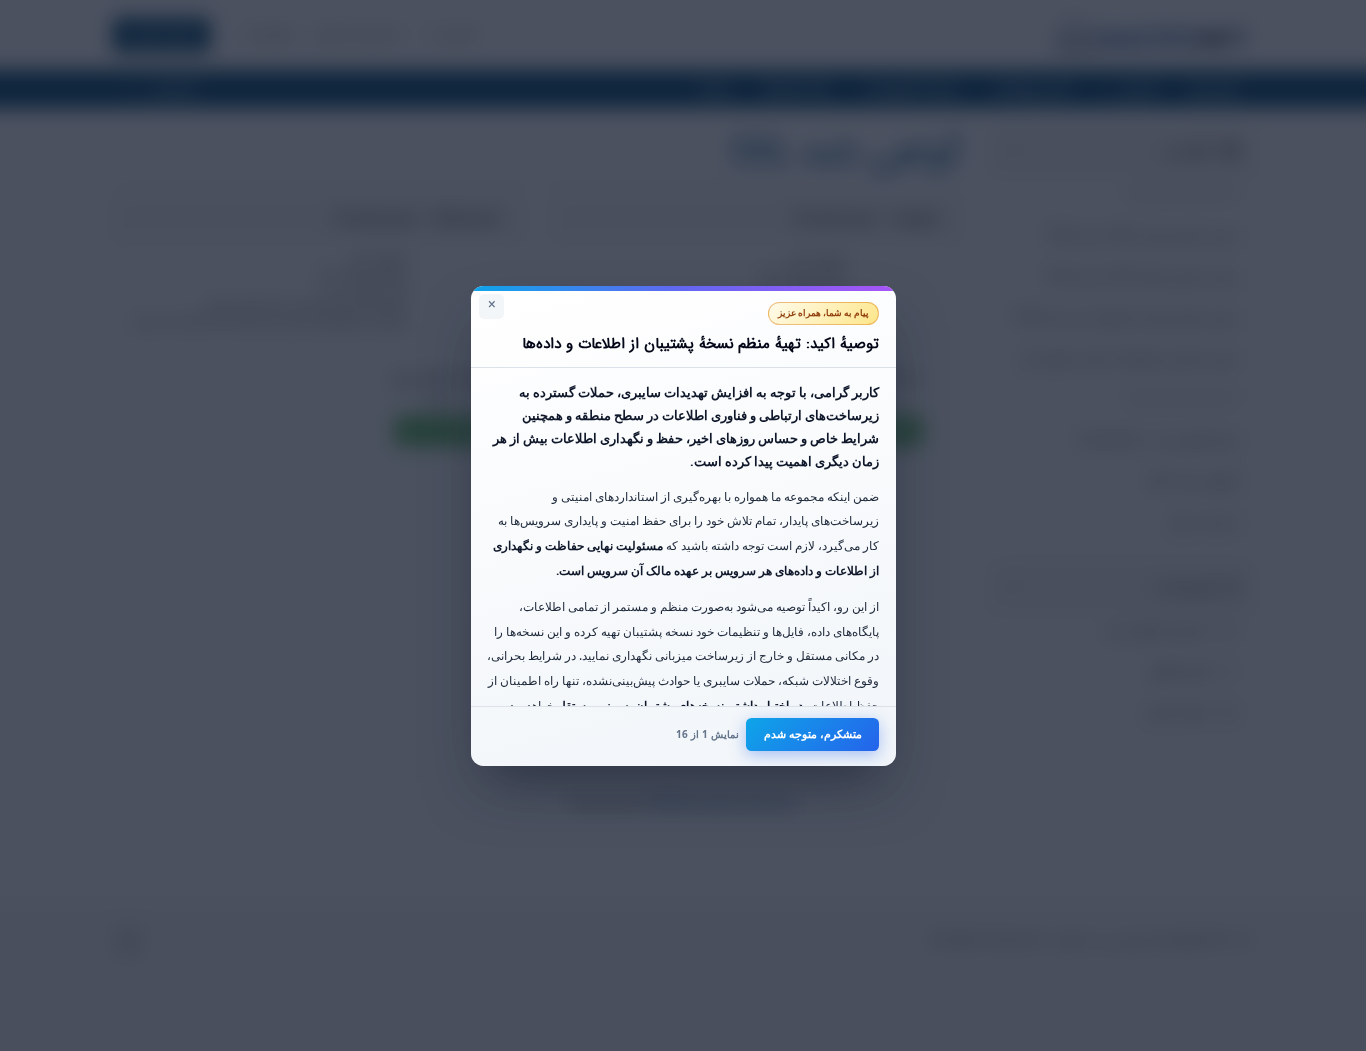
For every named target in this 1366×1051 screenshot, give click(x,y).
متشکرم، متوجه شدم (813, 733)
